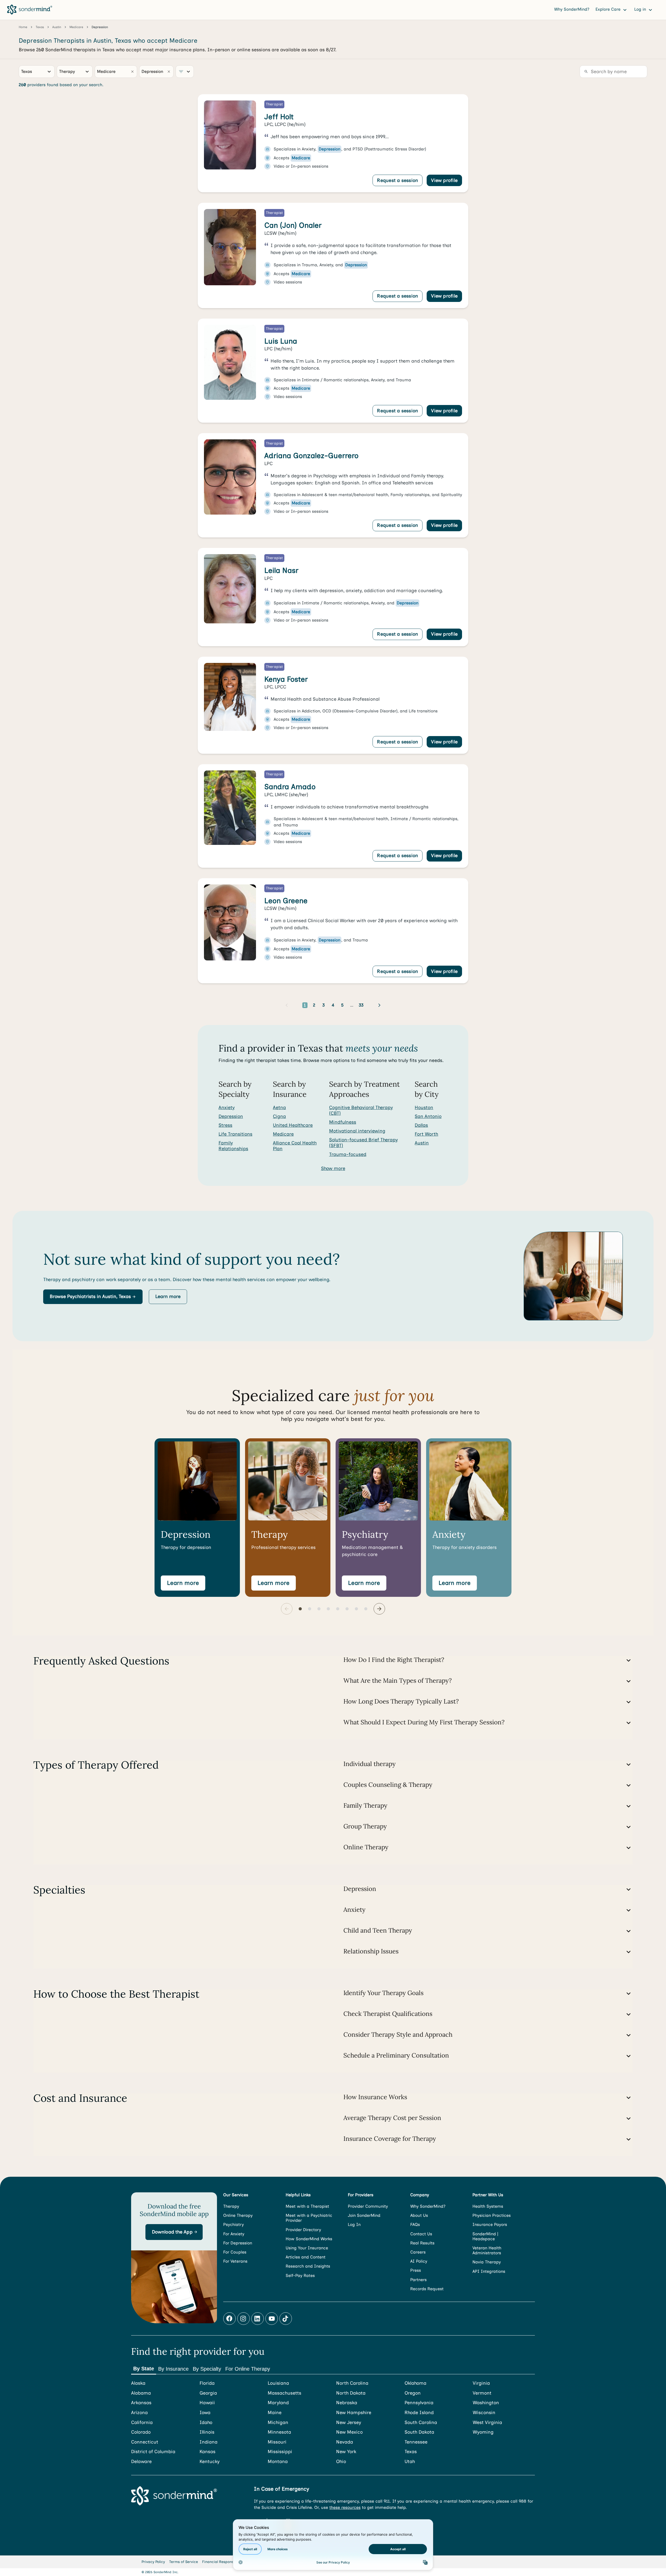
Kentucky (210, 2462)
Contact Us (421, 2234)
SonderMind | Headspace (485, 2236)
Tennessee (416, 2442)
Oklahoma (415, 2383)
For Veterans (235, 2261)
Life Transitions (235, 1134)
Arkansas (141, 2403)
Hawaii (207, 2403)
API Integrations (489, 2271)
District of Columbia (153, 2452)
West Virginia (487, 2423)
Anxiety (227, 1107)
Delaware (141, 2462)
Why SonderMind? (572, 9)
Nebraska (347, 2403)
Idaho (206, 2423)
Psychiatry (233, 2224)
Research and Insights (308, 2266)
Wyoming (483, 2432)
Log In (354, 2224)
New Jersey (349, 2423)
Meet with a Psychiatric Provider (309, 2218)
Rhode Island (419, 2413)
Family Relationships (233, 1146)
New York (346, 2452)
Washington (486, 2403)
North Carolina (352, 2383)
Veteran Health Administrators (487, 2250)
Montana (278, 2462)
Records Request (427, 2289)
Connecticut (145, 2442)
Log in (641, 9)
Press (416, 2270)
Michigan (278, 2423)
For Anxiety (234, 2234)
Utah (410, 2462)
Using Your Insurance (307, 2248)
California (142, 2423)
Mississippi (280, 2452)
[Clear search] (132, 72)
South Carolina (421, 2423)
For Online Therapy (248, 2369)
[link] (333, 143)
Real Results (422, 2243)
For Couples (235, 2252)
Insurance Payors (490, 2224)
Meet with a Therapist (307, 2206)
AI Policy (419, 2261)
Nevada (345, 2442)
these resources (345, 2507)
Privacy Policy (153, 2562)
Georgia (208, 2393)
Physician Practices (492, 2215)
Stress (225, 1125)
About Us (419, 2215)
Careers (418, 2252)
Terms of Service (184, 2562)
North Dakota (351, 2393)
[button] (93, 1297)
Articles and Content (306, 2257)
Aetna (279, 1107)
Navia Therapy (487, 2262)
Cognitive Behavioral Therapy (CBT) (361, 1110)
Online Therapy (238, 2215)
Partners (418, 2280)
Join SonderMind (364, 2215)
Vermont (482, 2393)
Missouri (277, 2442)
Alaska (138, 2383)
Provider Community (368, 2206)
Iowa (205, 2413)
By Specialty (207, 2369)
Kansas (207, 2452)
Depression (231, 1116)
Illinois (207, 2432)
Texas (411, 2452)
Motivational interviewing (357, 1131)
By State (144, 2369)
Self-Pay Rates (300, 2276)
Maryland (278, 2403)
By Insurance (173, 2369)
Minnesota (279, 2432)
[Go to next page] (379, 1005)
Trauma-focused (348, 1154)
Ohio (341, 2462)
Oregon (413, 2393)
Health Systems (488, 2206)
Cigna (279, 1116)
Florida (207, 2383)
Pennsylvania (419, 2403)
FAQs (415, 2224)
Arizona (139, 2413)
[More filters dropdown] (185, 72)
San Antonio (428, 1116)
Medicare (283, 1134)
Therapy (231, 2206)
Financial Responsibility (223, 2562)
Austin (422, 1143)
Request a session (398, 180)
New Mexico (349, 2432)
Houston (424, 1107)
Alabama (141, 2393)
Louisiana (278, 2383)
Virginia (481, 2383)
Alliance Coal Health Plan (295, 1146)
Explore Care (609, 9)
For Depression (238, 2243)
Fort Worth (426, 1134)
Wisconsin (484, 2413)
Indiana (209, 2442)
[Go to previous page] (287, 1005)
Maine (275, 2413)
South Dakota (419, 2432)
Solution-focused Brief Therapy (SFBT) (363, 1143)
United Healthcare (293, 1125)
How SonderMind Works (309, 2239)
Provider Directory (303, 2230)
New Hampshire (354, 2413)
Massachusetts (284, 2393)
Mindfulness (343, 1122)
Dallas (421, 1125)
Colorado (141, 2432)
